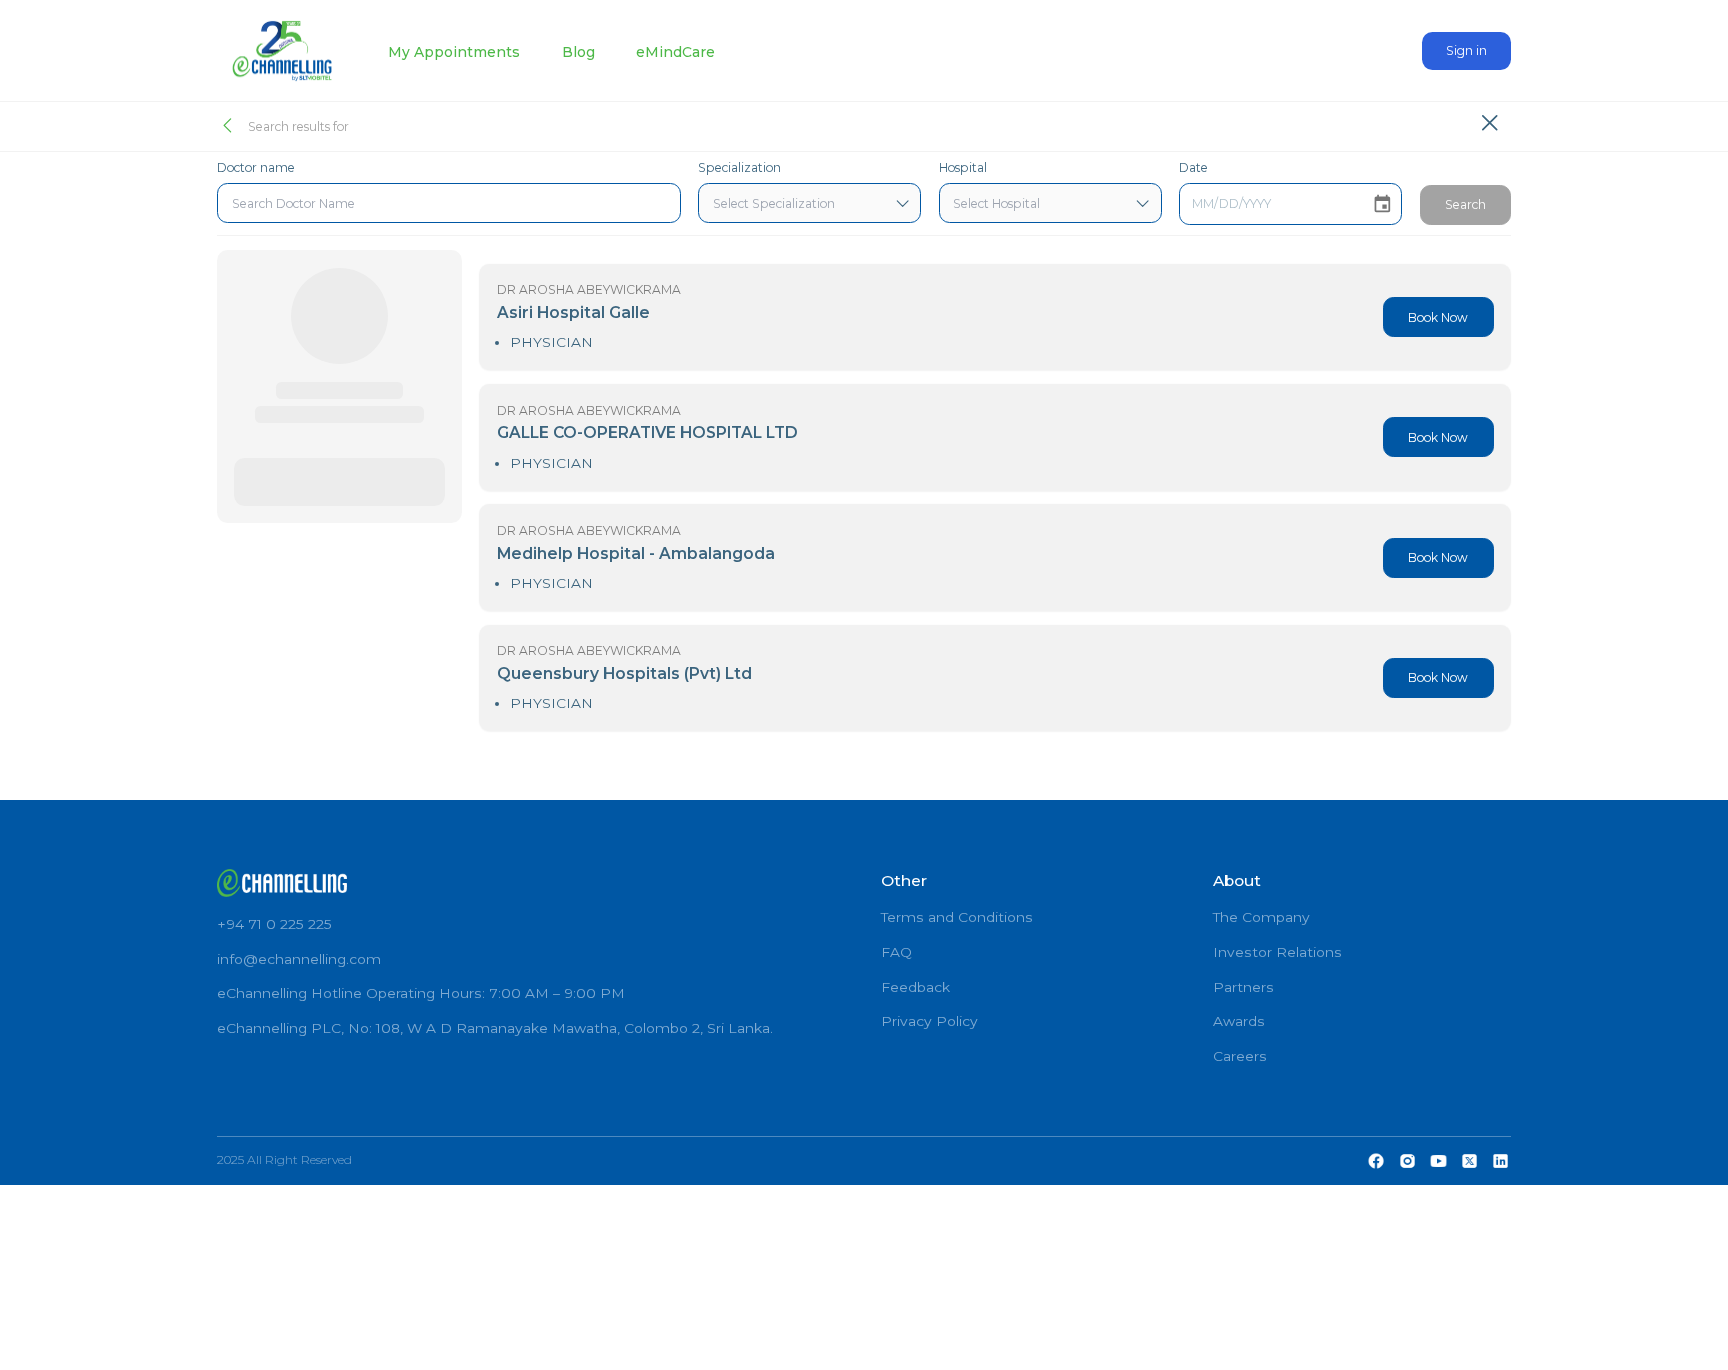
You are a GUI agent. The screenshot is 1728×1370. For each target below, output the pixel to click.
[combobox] (449, 203)
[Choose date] (1382, 204)
